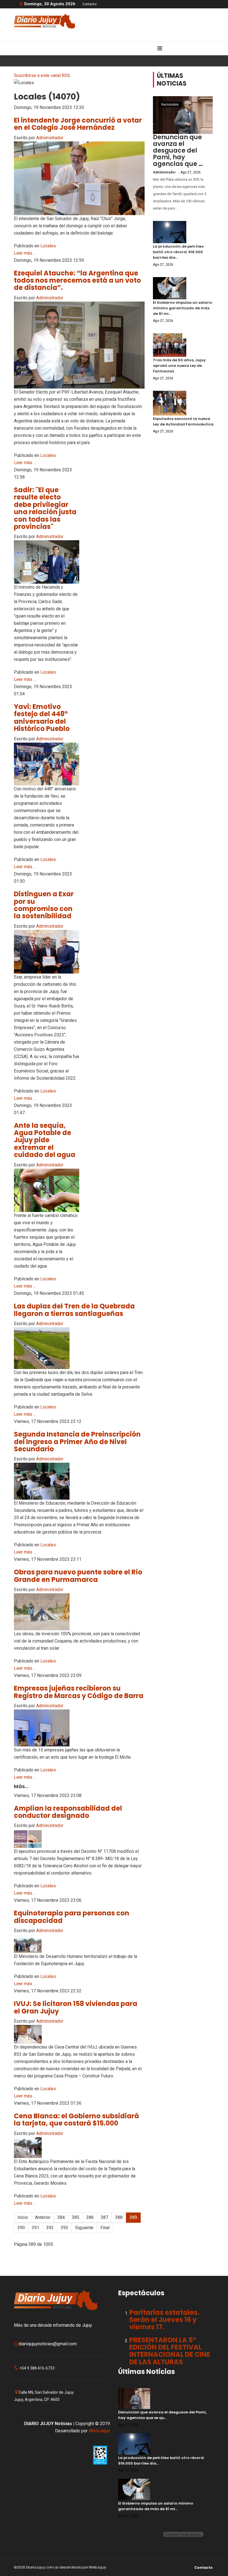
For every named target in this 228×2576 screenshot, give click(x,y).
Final (105, 2228)
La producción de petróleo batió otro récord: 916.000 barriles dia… (178, 252)
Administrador (50, 138)
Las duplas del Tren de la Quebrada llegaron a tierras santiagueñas (74, 1310)
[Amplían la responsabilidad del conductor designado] (79, 1839)
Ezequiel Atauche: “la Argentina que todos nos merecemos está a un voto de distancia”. (77, 280)
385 (75, 2217)
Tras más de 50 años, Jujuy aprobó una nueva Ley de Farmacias (179, 366)
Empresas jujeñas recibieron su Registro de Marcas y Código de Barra (79, 1692)
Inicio (23, 2217)
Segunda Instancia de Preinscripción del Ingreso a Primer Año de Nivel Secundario (77, 1442)
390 (21, 2228)
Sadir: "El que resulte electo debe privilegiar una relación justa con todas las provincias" (45, 508)
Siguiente (84, 2228)
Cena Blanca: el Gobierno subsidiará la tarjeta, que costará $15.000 (76, 2120)
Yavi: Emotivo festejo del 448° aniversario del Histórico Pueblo (42, 718)
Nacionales (170, 104)
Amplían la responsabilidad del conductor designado (68, 1812)
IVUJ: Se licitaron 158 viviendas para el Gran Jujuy (76, 2007)
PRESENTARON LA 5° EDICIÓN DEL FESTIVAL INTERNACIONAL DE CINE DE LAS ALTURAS (170, 2351)
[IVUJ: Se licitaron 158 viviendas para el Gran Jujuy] (79, 2034)
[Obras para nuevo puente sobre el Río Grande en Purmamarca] (79, 1612)
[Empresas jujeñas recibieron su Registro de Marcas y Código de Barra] (79, 1728)
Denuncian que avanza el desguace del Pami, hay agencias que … (178, 150)
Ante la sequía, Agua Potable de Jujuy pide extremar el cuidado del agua (45, 1140)
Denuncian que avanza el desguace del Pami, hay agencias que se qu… (162, 2415)
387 (104, 2217)
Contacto (89, 4)
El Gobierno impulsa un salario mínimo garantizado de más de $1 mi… (183, 308)
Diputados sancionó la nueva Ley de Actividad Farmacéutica (183, 421)
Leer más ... (25, 253)
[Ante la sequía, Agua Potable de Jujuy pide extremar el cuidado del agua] (47, 1190)
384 (61, 2217)
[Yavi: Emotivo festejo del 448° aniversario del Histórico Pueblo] (47, 764)
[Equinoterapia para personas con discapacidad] (79, 1944)
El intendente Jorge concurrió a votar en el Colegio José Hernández (78, 124)
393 (64, 2228)
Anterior (43, 2217)
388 (119, 2217)
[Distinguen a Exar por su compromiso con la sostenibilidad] (47, 952)
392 (50, 2228)
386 (90, 2217)
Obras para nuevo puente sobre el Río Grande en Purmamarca (78, 1576)
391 (35, 2228)
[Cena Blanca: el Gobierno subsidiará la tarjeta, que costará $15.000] (79, 2148)
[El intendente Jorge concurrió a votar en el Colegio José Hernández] (79, 178)
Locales (48, 246)
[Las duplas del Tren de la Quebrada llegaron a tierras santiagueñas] (79, 1348)
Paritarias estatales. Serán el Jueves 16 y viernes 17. (164, 2320)
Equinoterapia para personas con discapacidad (72, 1917)
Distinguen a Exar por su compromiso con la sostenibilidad (44, 905)
